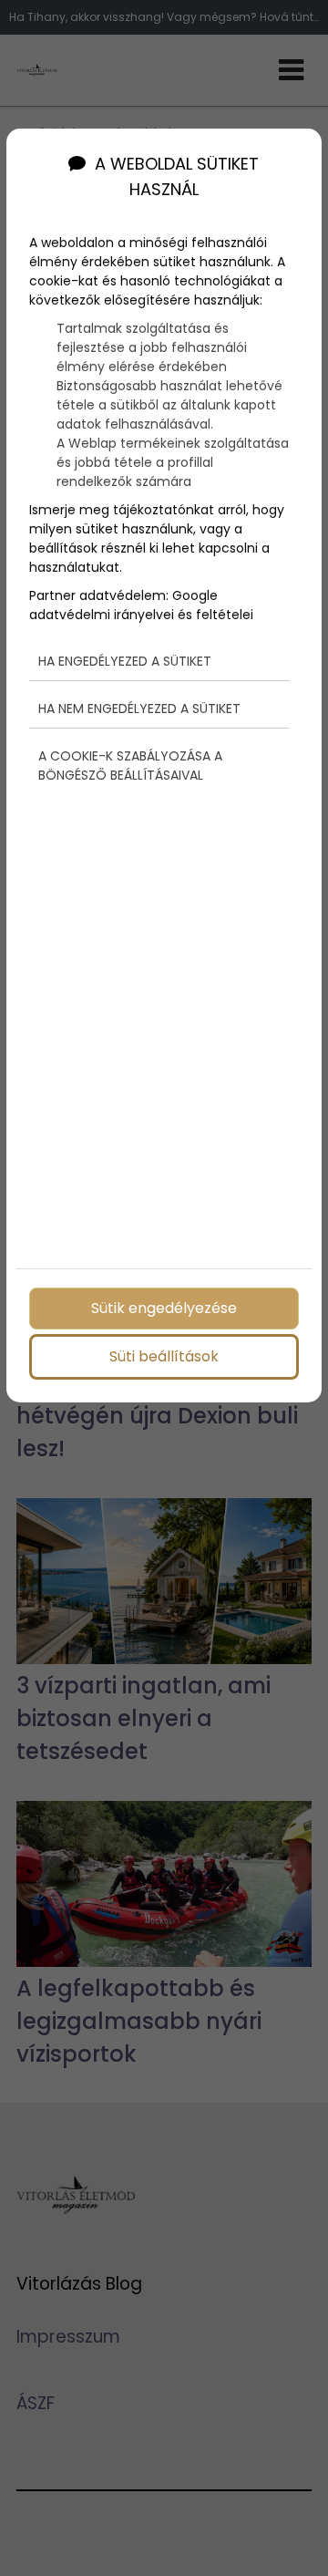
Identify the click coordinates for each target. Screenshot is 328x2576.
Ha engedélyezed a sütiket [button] (125, 661)
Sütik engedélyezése (164, 1308)
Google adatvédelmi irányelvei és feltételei (141, 605)
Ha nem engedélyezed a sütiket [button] (139, 709)
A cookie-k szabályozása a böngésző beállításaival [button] (130, 766)
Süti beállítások (164, 1356)
